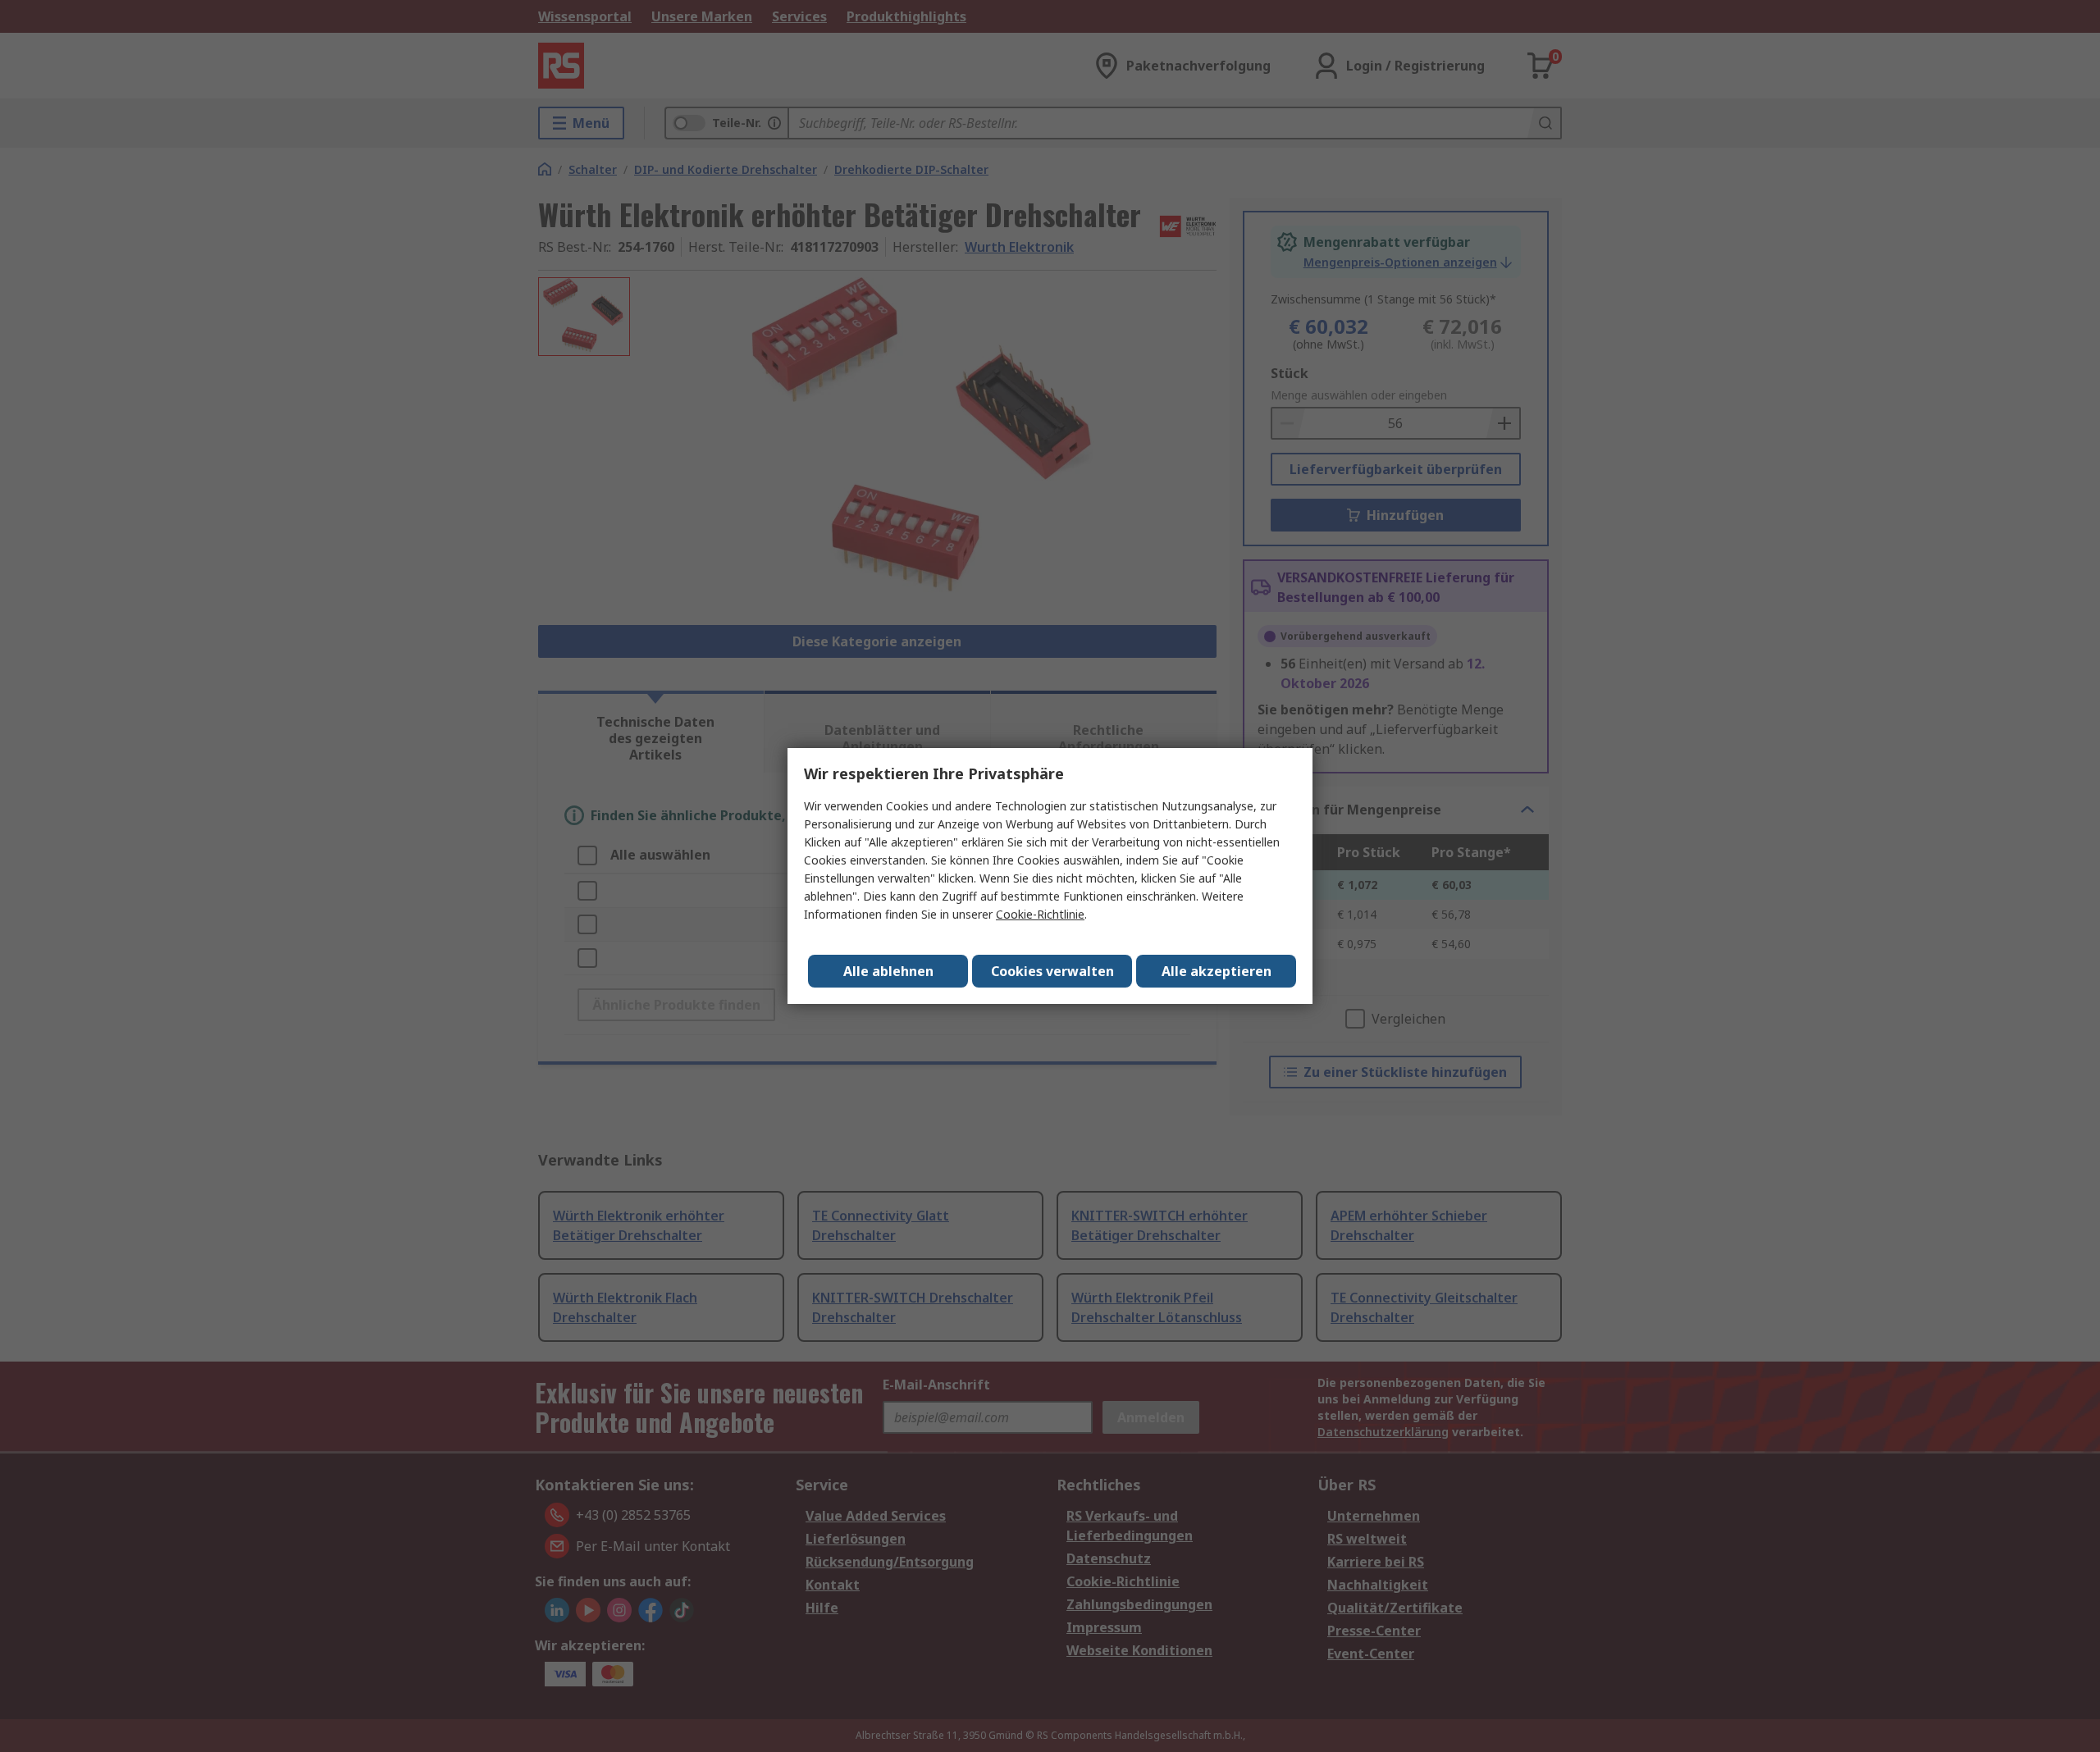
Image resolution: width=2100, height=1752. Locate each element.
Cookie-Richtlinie (1040, 914)
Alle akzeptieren (1217, 971)
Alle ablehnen (888, 971)
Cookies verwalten (1052, 971)
